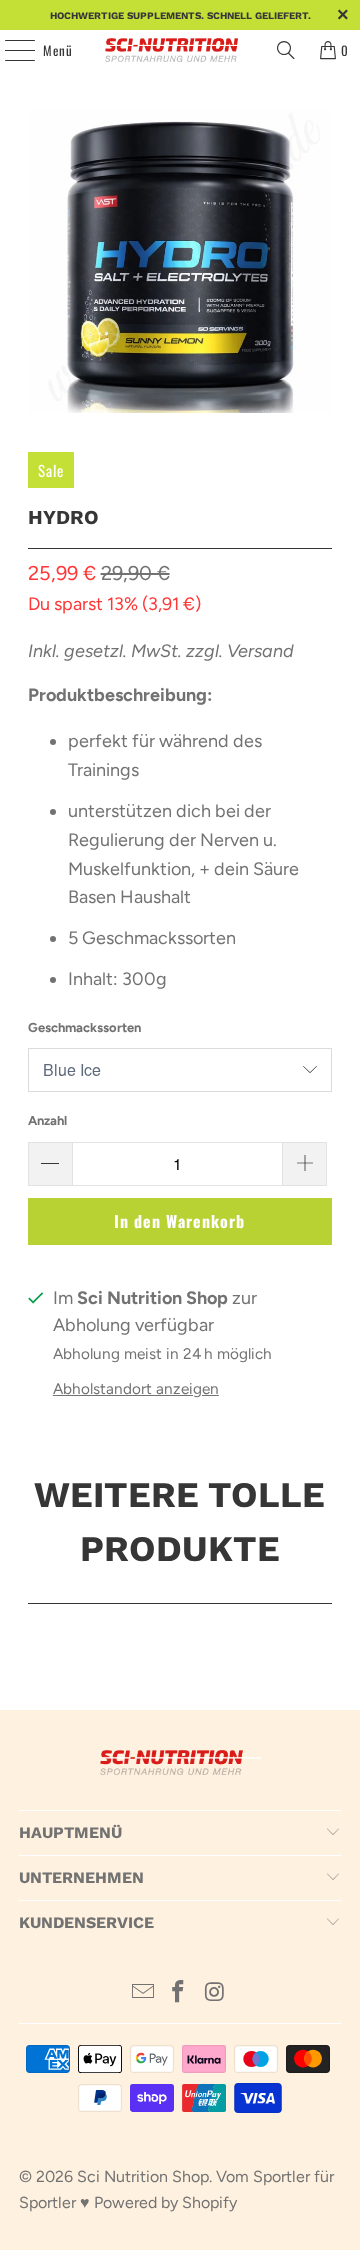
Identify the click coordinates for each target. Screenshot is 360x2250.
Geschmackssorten (84, 1027)
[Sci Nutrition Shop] (180, 50)
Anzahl (47, 1120)
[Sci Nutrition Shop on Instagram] (215, 1993)
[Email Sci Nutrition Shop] (143, 1993)
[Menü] (9, 50)
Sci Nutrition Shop (143, 2176)
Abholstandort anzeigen (136, 1388)
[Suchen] (286, 50)
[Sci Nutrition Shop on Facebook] (179, 1993)
